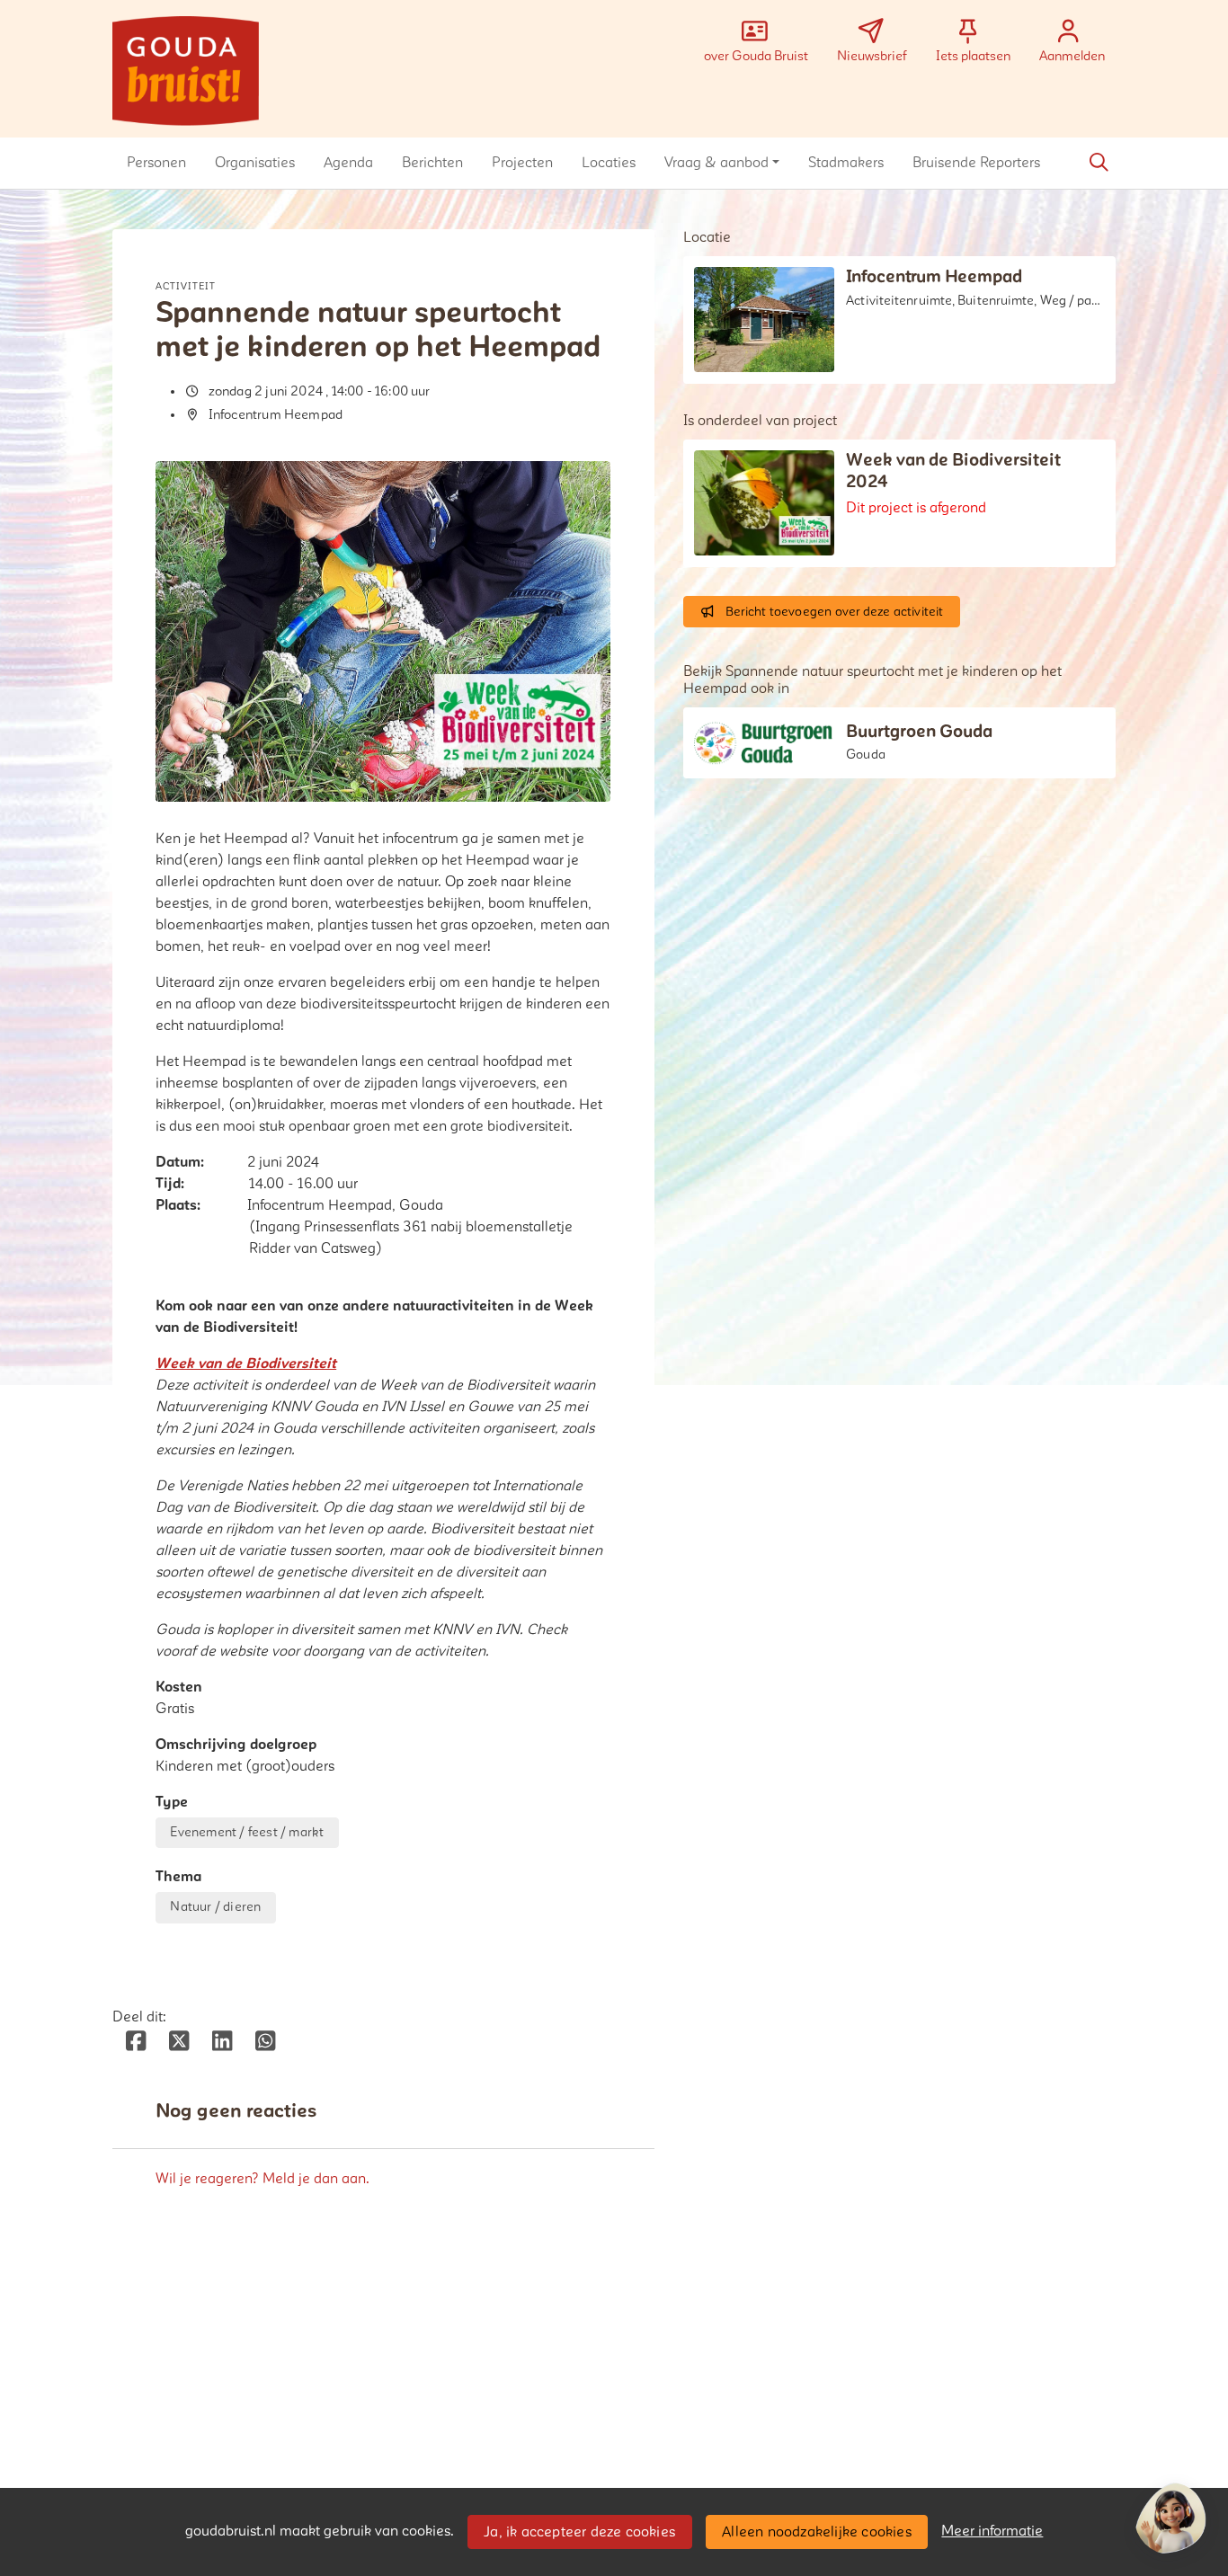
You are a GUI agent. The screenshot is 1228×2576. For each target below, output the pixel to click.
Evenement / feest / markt (247, 1832)
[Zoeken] (1099, 163)
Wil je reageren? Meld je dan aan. (263, 2179)
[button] (156, 163)
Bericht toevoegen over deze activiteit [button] (835, 612)
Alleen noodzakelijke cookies (817, 2532)
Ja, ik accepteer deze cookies (579, 2532)
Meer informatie (992, 2531)
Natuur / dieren (215, 1907)
